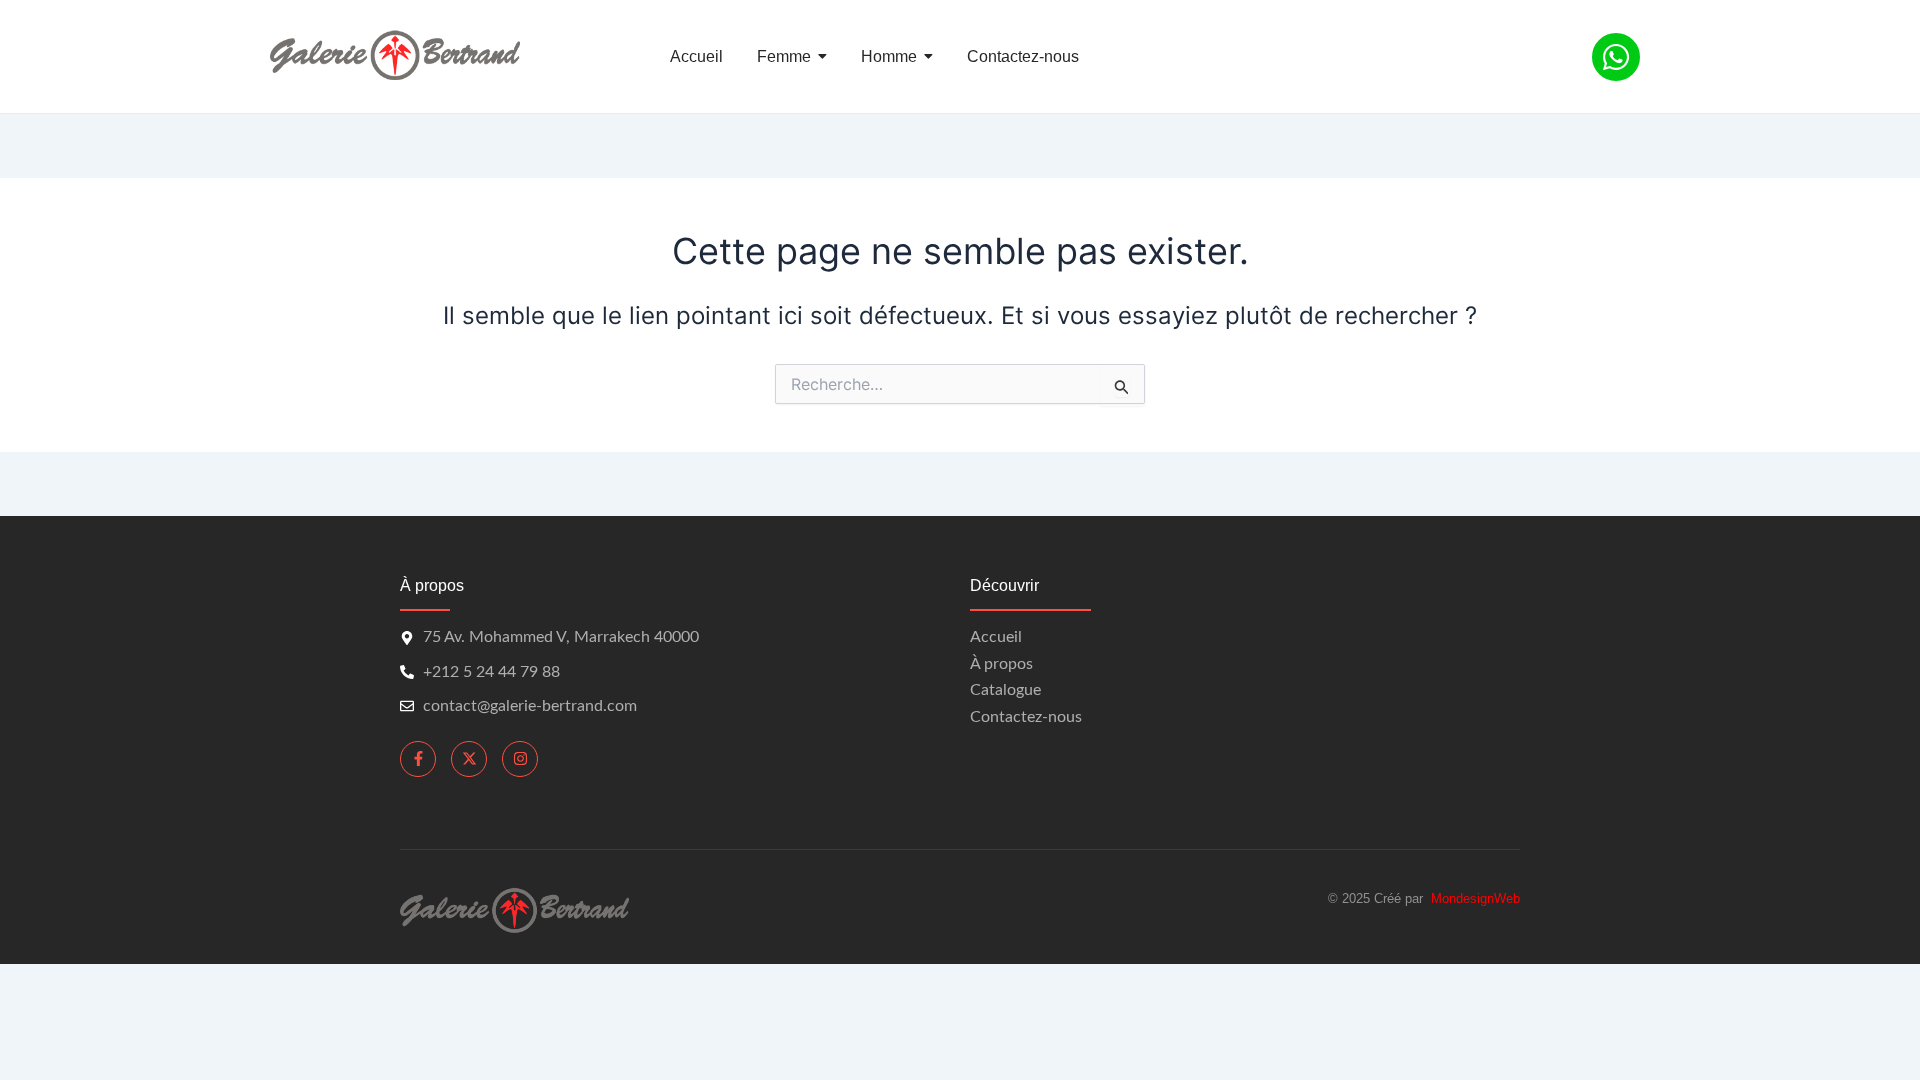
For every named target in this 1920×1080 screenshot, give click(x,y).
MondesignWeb (1475, 898)
